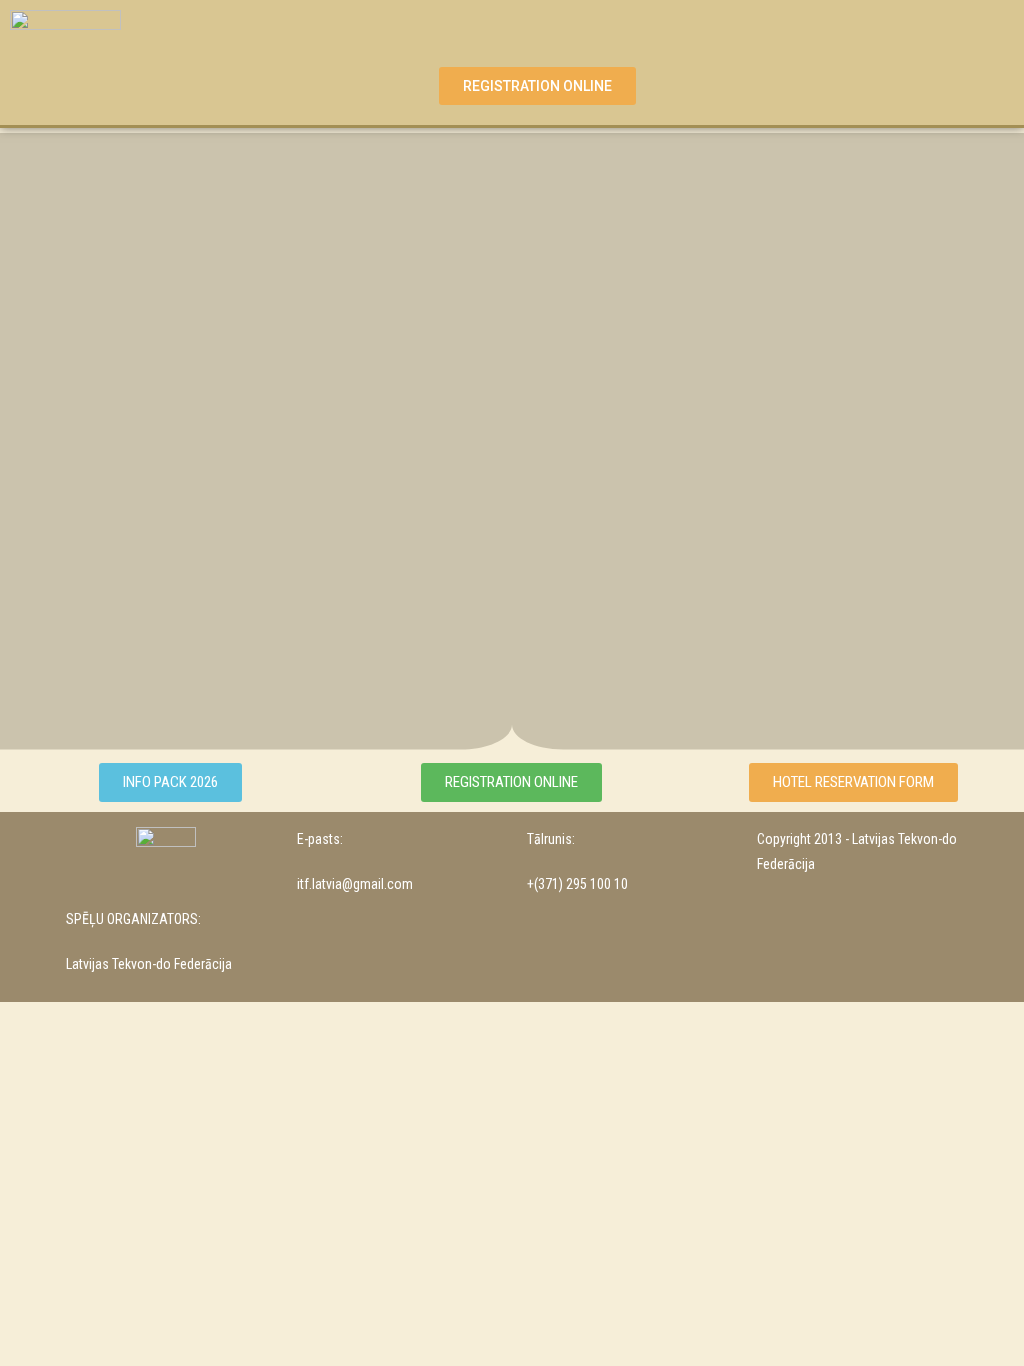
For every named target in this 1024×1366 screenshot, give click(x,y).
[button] (537, 28)
